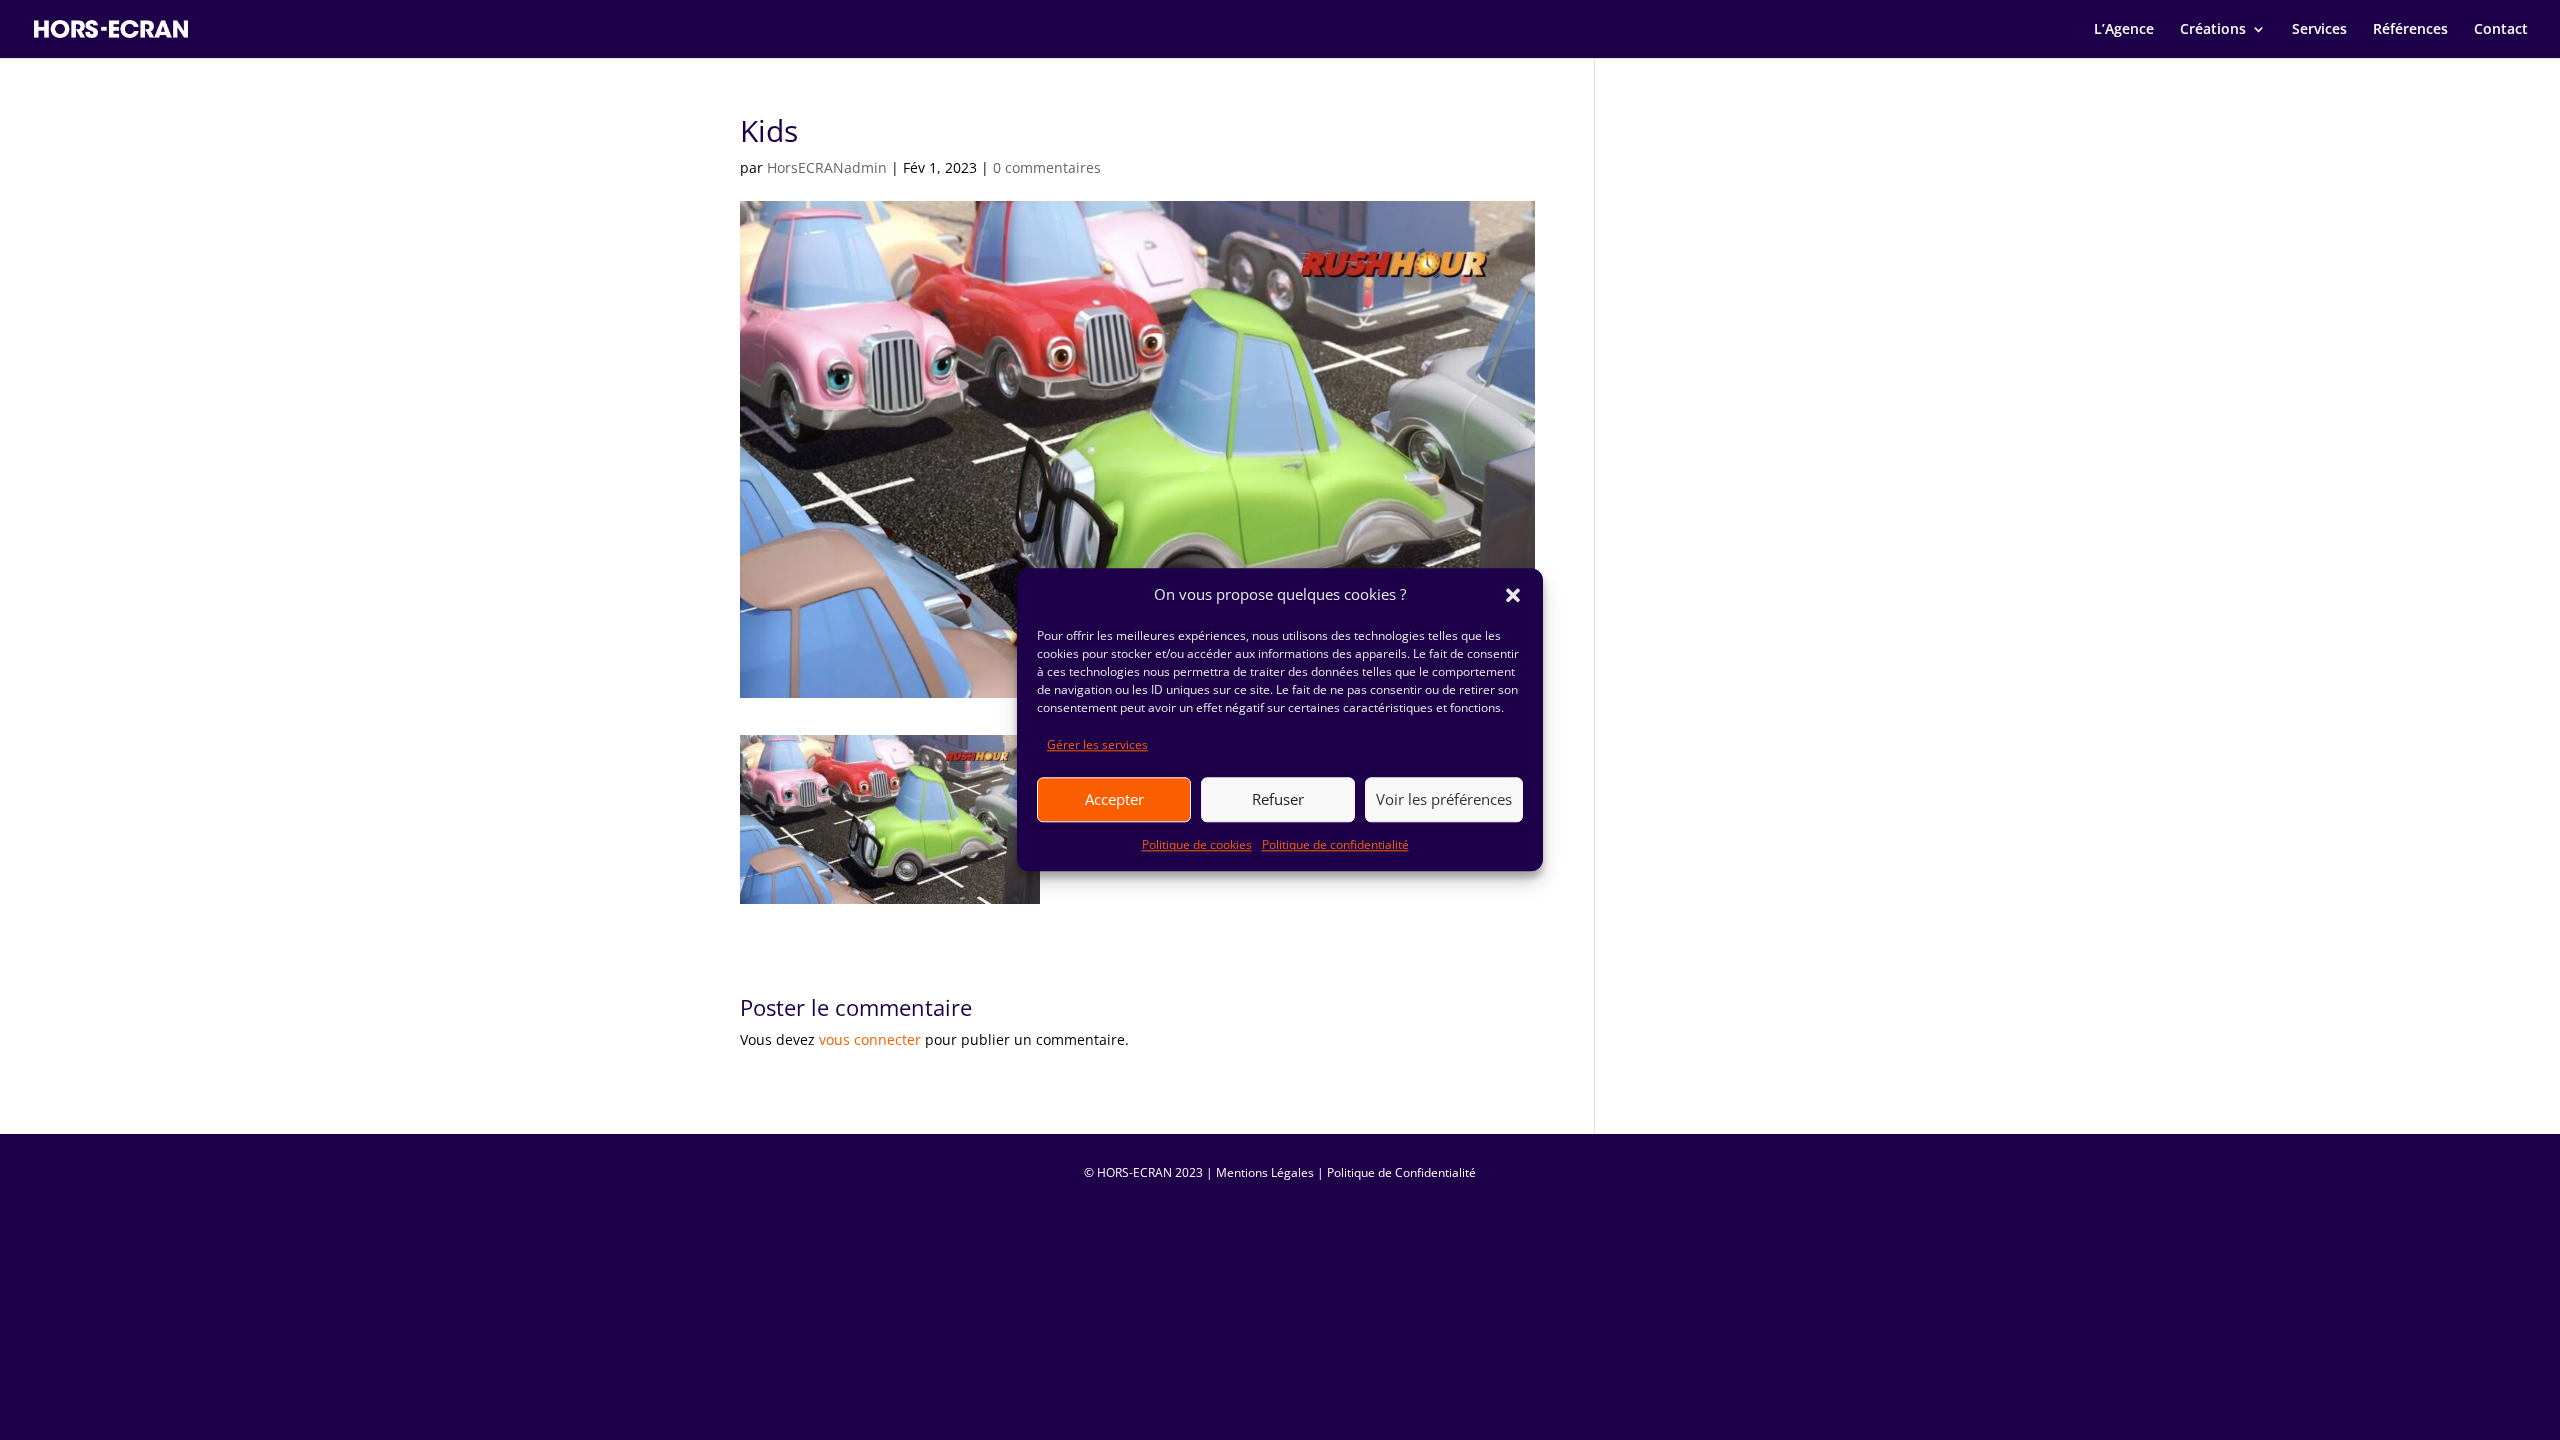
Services (2319, 30)
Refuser (1278, 799)
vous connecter (870, 1039)
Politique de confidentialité (1335, 844)
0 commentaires (1047, 167)
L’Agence (2124, 30)
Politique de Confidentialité (1401, 1172)
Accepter (1114, 799)
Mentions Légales (1265, 1172)
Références (2410, 30)
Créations (2213, 30)
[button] (1513, 595)
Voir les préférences (1444, 799)
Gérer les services (1097, 744)
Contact (2501, 30)
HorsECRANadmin (827, 167)
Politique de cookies (1197, 844)
